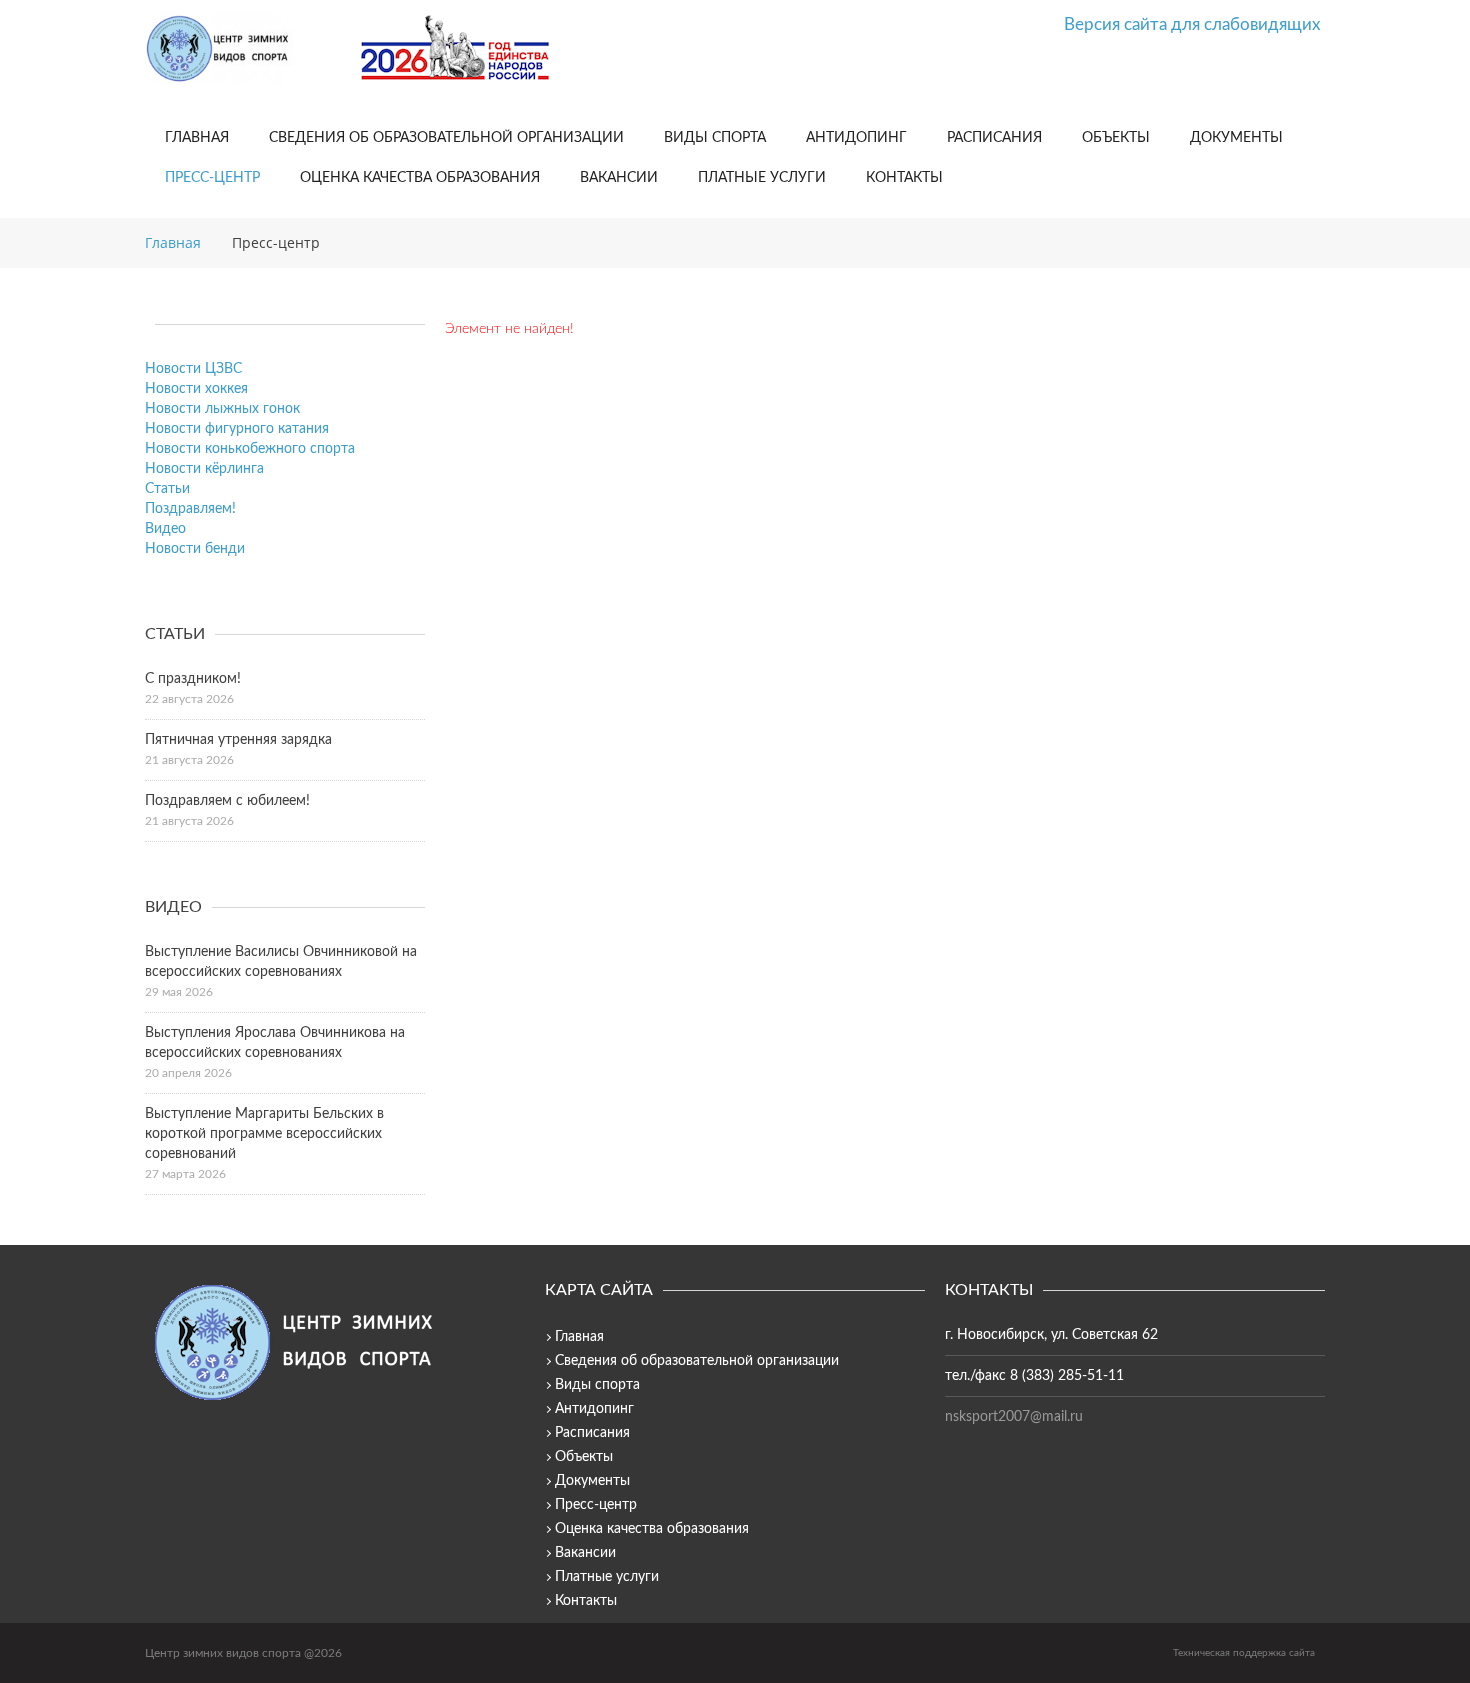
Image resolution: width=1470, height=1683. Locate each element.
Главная (197, 138)
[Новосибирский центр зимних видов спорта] (245, 49)
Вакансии (619, 178)
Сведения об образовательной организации (446, 138)
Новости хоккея (196, 389)
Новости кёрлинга (204, 469)
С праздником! (193, 679)
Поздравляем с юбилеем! (227, 801)
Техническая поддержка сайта (1244, 1653)
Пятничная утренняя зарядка (238, 740)
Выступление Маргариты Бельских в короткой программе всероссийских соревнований (264, 1134)
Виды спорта (715, 138)
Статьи (167, 489)
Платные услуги (762, 178)
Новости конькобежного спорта (250, 449)
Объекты (1116, 138)
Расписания (994, 138)
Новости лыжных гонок (222, 409)
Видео (165, 529)
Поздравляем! (190, 509)
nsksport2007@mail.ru (1014, 1417)
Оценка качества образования (420, 178)
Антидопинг (856, 138)
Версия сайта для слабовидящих (1192, 24)
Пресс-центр (212, 178)
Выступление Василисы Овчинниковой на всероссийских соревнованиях (281, 962)
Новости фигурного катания (237, 429)
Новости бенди (195, 549)
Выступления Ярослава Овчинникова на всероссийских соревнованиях (275, 1043)
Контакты (904, 178)
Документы (1236, 138)
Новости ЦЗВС (193, 369)
